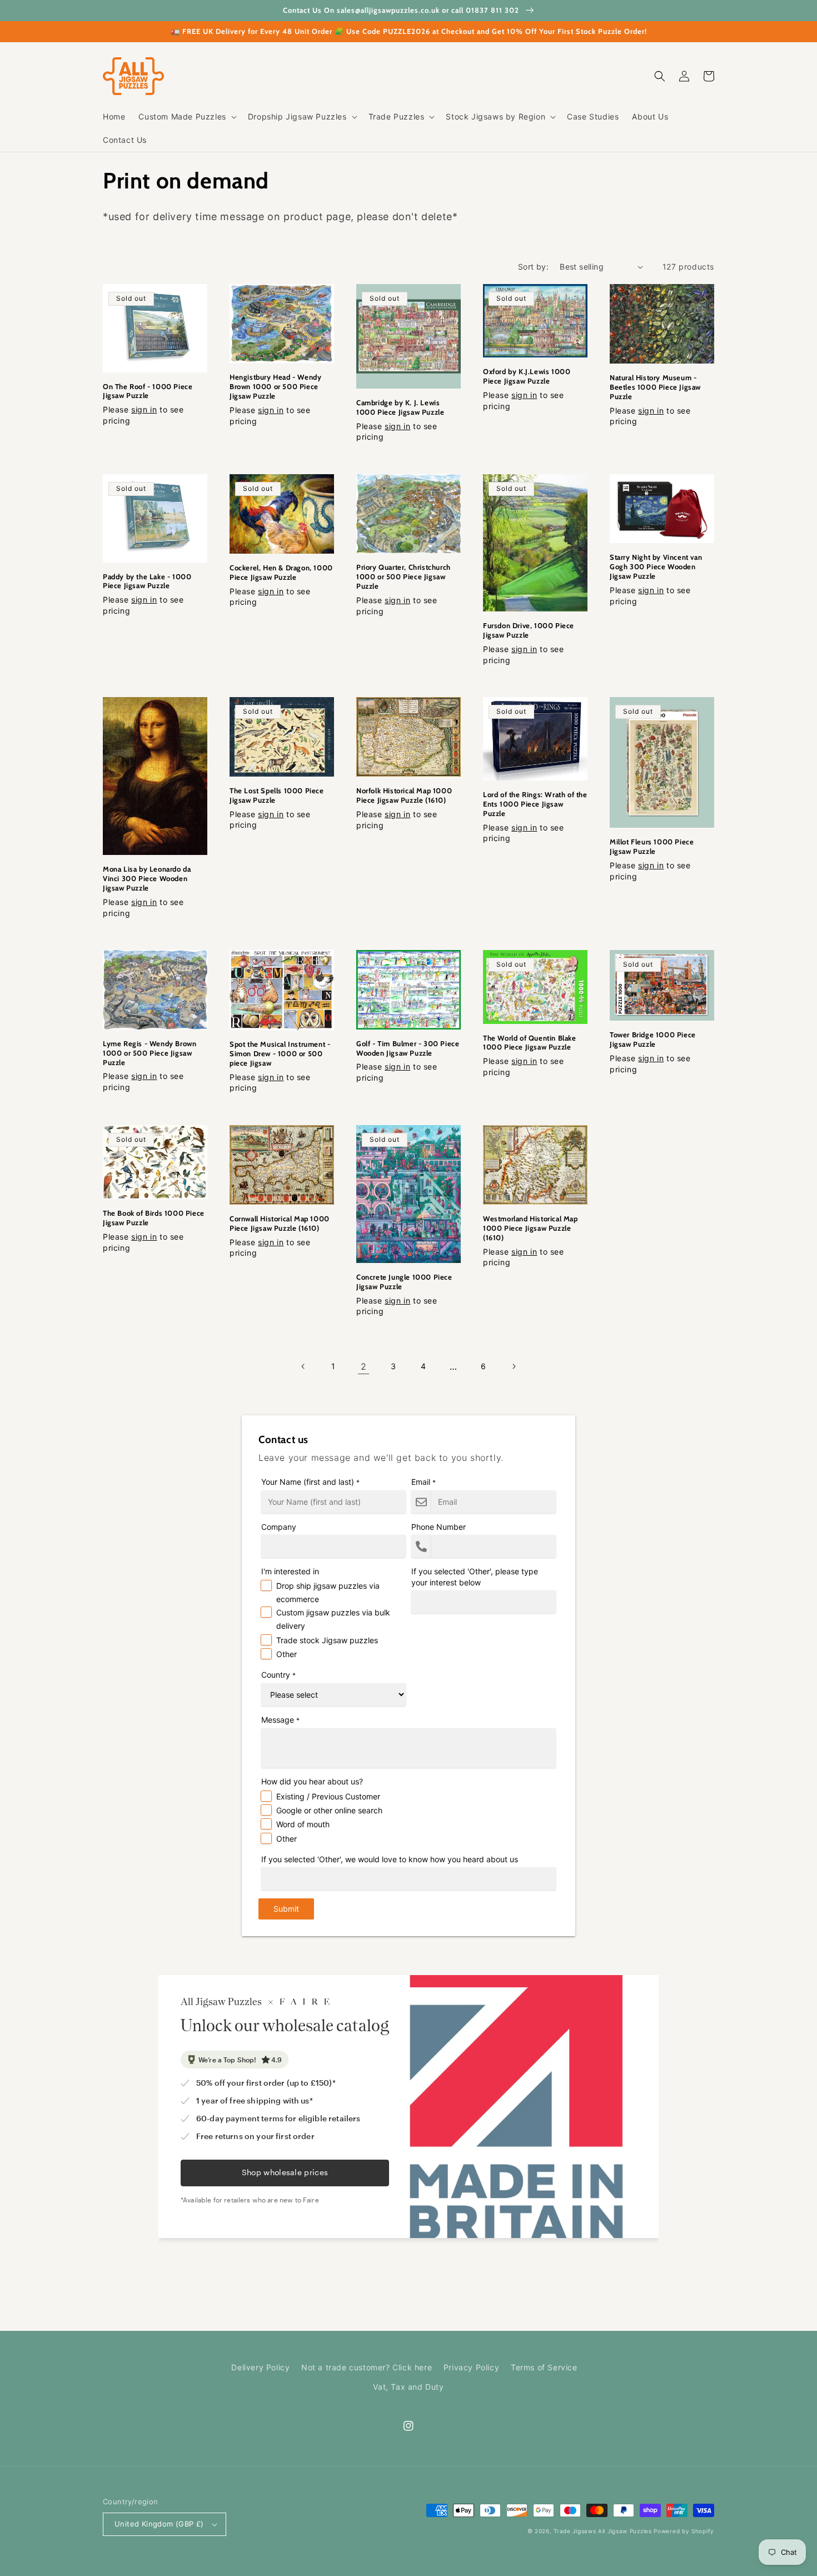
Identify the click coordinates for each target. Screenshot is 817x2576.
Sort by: (533, 267)
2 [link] (364, 1366)
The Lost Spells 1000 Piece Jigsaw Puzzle (277, 795)
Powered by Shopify (684, 2531)
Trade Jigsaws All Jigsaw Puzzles (602, 2531)
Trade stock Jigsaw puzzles (327, 1640)
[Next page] (514, 1366)
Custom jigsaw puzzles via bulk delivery (333, 1619)
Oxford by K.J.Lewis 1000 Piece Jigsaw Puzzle (527, 376)
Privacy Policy (471, 2367)
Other (287, 1654)
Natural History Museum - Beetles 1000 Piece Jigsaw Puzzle (655, 387)
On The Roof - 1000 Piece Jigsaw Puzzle (148, 391)
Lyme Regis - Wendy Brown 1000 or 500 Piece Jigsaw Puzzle (150, 1053)
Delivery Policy (260, 2367)
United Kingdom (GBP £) (159, 2524)
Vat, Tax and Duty (408, 2387)
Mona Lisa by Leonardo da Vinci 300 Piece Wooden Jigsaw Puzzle (147, 878)
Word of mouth (303, 1824)
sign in (144, 409)
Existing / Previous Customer (328, 1796)
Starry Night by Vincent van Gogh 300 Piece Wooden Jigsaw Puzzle (656, 566)
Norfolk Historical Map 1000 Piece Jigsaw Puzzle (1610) (404, 795)
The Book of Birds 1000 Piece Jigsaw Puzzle (154, 1218)
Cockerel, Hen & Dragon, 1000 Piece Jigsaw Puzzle (281, 572)
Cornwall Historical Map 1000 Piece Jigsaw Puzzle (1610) (280, 1223)
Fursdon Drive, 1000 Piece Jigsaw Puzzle (529, 630)
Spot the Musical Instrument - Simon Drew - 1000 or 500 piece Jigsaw (280, 1053)
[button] (186, 117)
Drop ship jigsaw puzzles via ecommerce (328, 1592)
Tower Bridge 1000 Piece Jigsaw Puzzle (653, 1039)
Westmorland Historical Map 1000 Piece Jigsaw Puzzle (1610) (530, 1228)
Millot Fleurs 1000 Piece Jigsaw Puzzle (652, 846)
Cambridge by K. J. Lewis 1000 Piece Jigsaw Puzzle (400, 407)
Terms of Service (544, 2367)
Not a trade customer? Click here (367, 2367)
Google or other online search (329, 1810)
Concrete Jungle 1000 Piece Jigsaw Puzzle (404, 1282)
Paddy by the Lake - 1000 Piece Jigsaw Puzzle (147, 581)
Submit (286, 1909)
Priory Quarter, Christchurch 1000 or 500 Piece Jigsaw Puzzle (403, 576)
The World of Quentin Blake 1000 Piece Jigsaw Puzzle (530, 1043)
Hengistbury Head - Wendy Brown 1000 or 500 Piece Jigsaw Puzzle (275, 386)
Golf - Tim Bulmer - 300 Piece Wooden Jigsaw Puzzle (408, 1048)
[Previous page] (303, 1366)
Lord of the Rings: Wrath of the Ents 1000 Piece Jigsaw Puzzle (535, 804)
